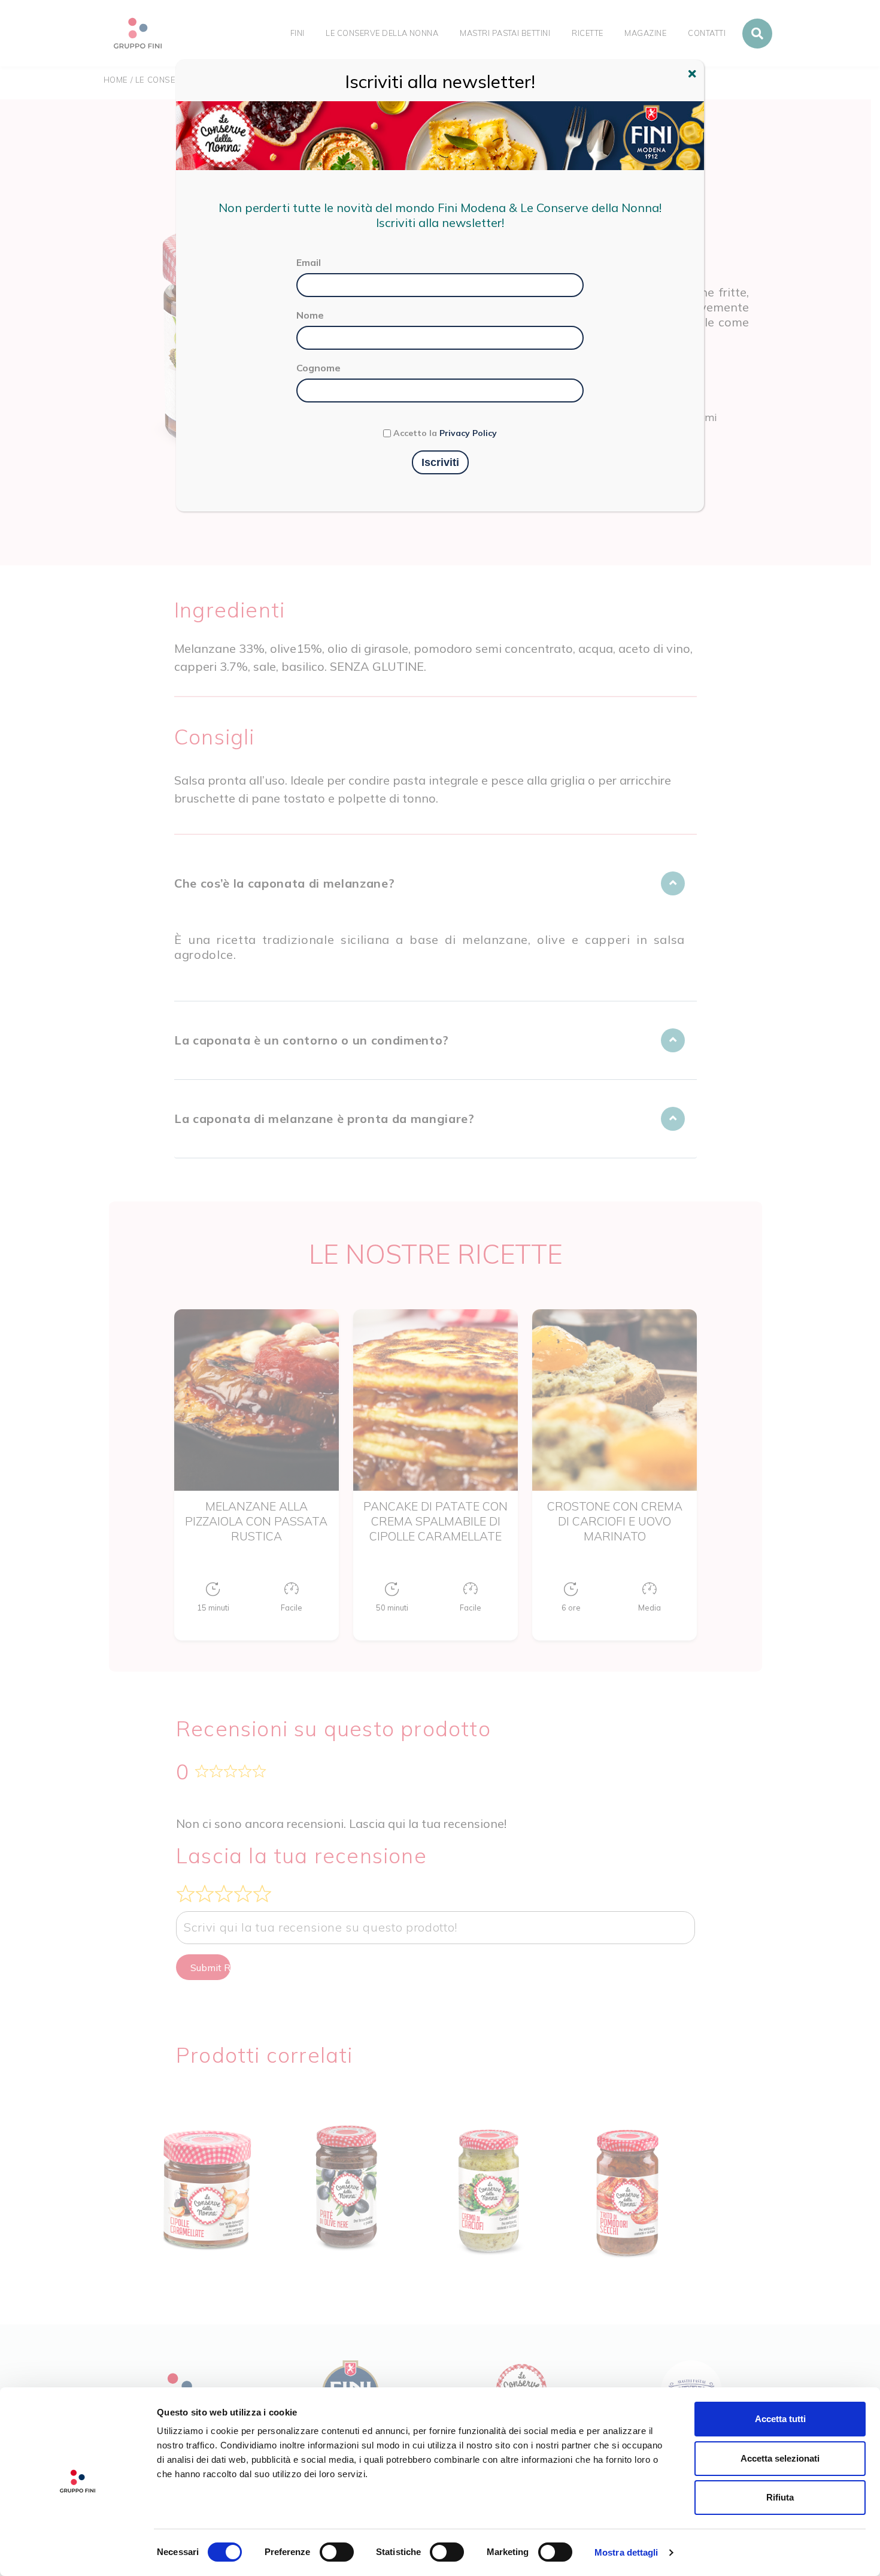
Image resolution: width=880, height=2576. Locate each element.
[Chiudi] (694, 75)
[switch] (337, 2552)
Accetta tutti (780, 2419)
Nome (310, 315)
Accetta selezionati (780, 2458)
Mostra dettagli (626, 2552)
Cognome (318, 368)
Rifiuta (780, 2497)
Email (309, 262)
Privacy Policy (468, 433)
